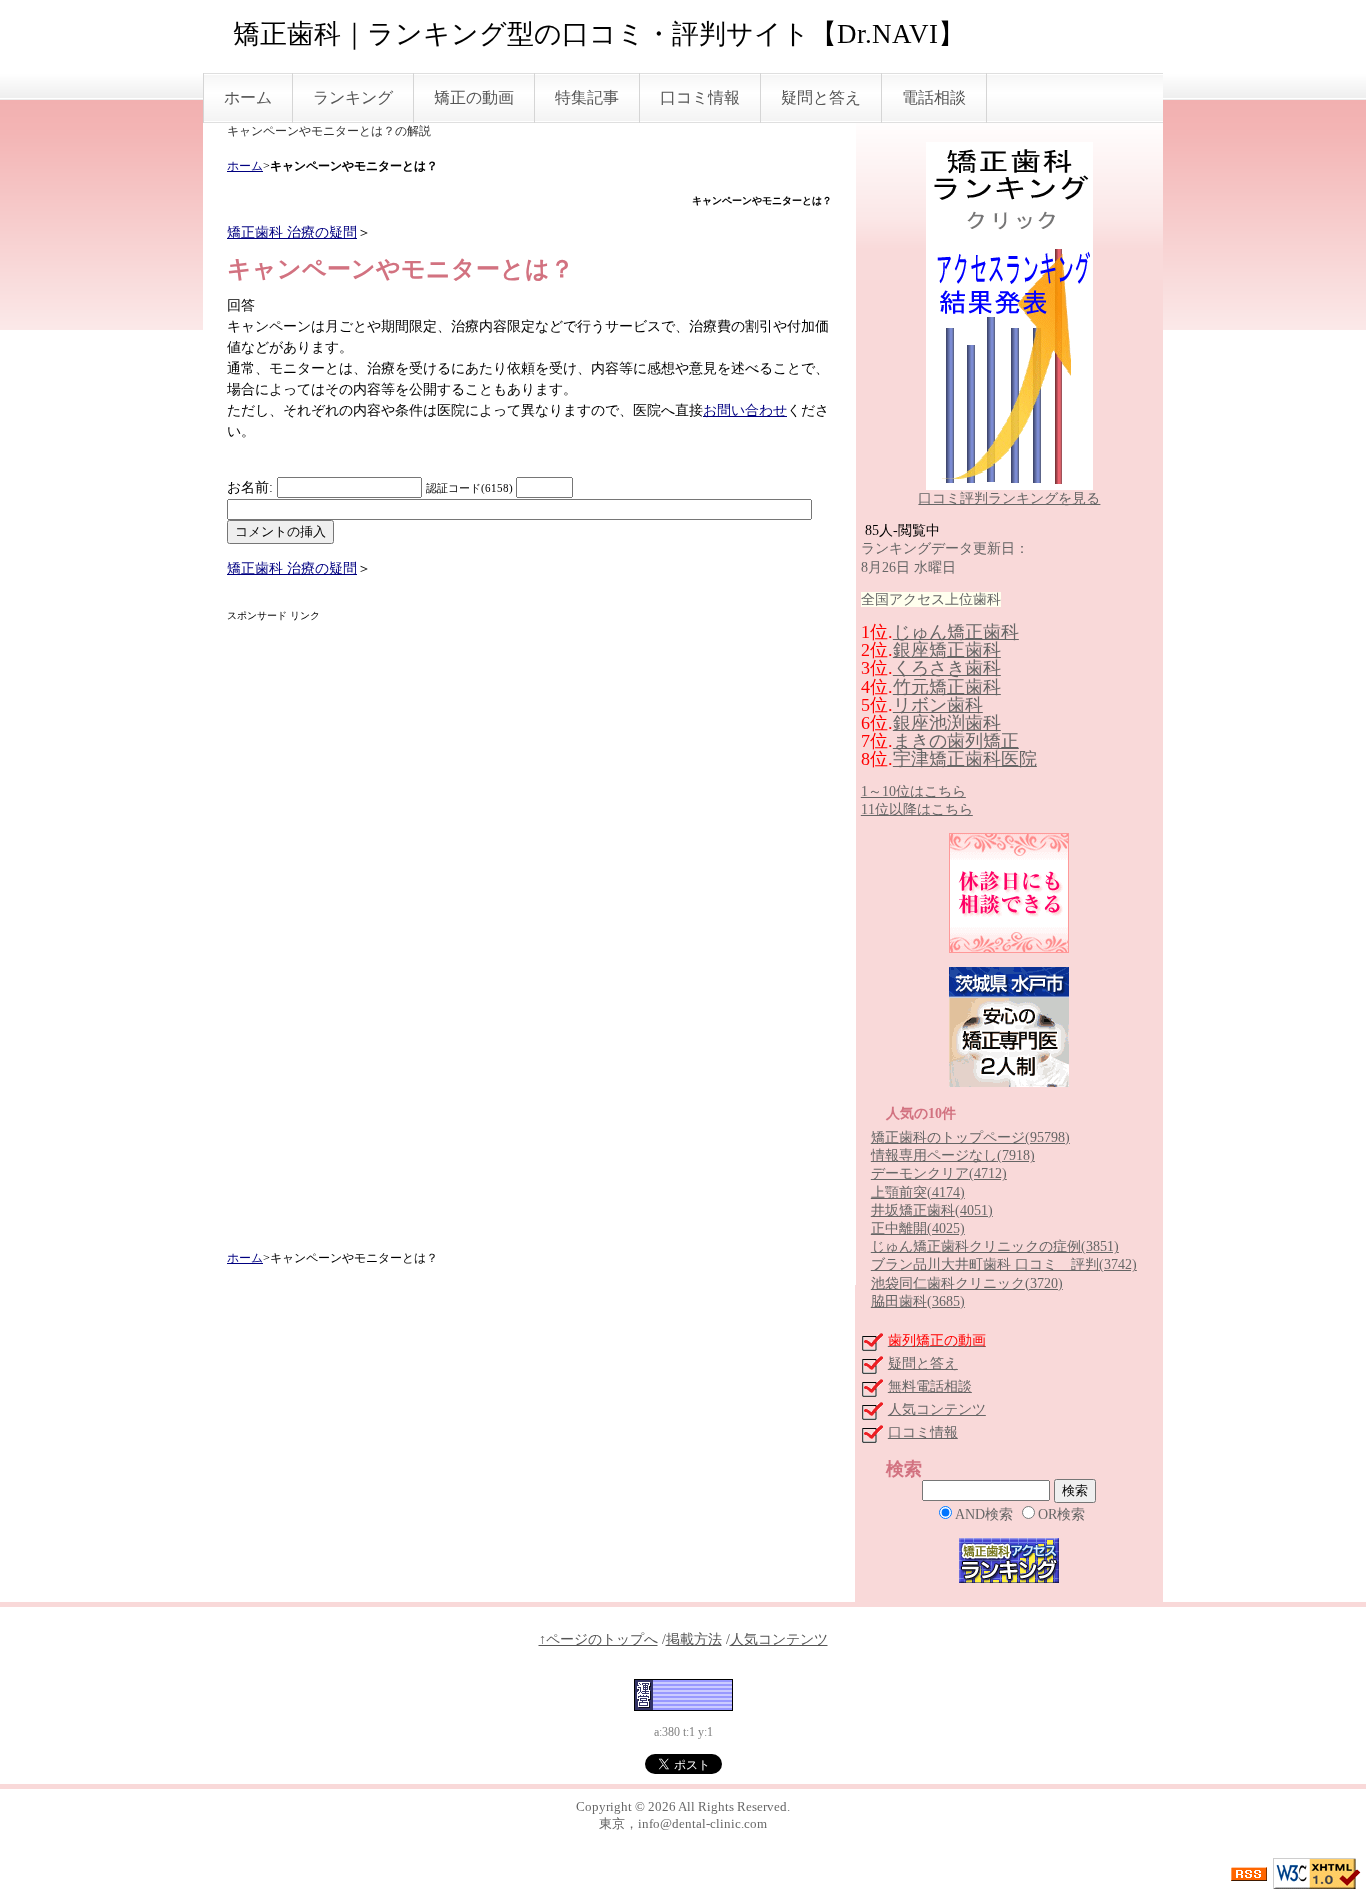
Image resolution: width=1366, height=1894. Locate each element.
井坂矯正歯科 (932, 1210)
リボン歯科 (938, 705)
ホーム (248, 97)
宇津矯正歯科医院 (965, 759)
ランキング (353, 97)
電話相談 (934, 97)
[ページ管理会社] (683, 1694)
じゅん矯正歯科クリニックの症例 (995, 1246)
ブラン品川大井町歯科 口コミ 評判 (1004, 1264)
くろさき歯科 (947, 668)
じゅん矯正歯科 (956, 632)
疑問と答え (821, 97)
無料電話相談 (930, 1386)
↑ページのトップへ (598, 1639)
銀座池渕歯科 (947, 723)
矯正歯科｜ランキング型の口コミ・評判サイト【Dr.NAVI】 (599, 34)
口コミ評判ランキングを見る (1009, 498)
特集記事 (587, 97)
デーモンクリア (939, 1173)
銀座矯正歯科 (947, 650)
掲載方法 (694, 1639)
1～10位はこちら (913, 791)
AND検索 (984, 1514)
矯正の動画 (474, 97)
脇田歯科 (918, 1301)
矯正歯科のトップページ (970, 1137)
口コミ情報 (700, 97)
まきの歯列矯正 (956, 741)
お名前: (252, 487)
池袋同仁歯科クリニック (967, 1283)
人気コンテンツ (937, 1409)
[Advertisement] (529, 937)
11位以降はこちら (917, 809)
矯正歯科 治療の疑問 (292, 232)
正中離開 (918, 1228)
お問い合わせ (745, 410)
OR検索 (1061, 1514)
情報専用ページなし (953, 1155)
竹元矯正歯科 (947, 687)
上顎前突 (918, 1192)
